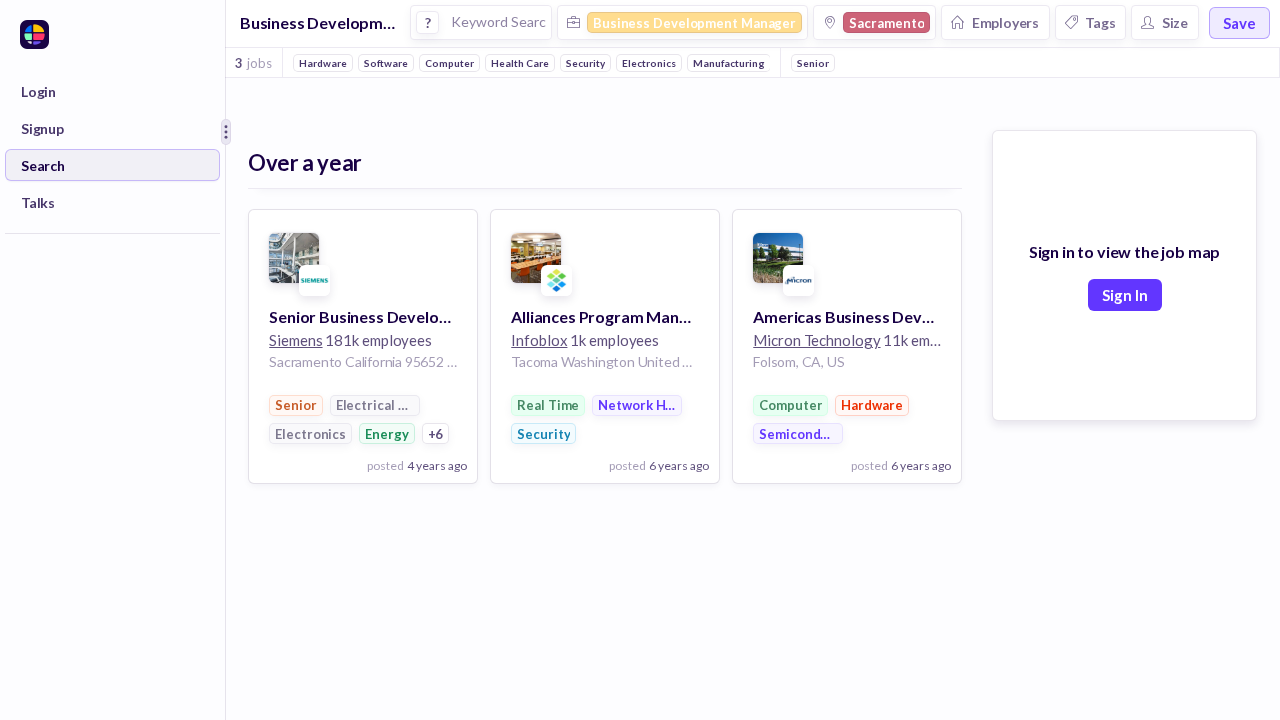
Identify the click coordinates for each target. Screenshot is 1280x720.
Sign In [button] (1125, 295)
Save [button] (1239, 23)
